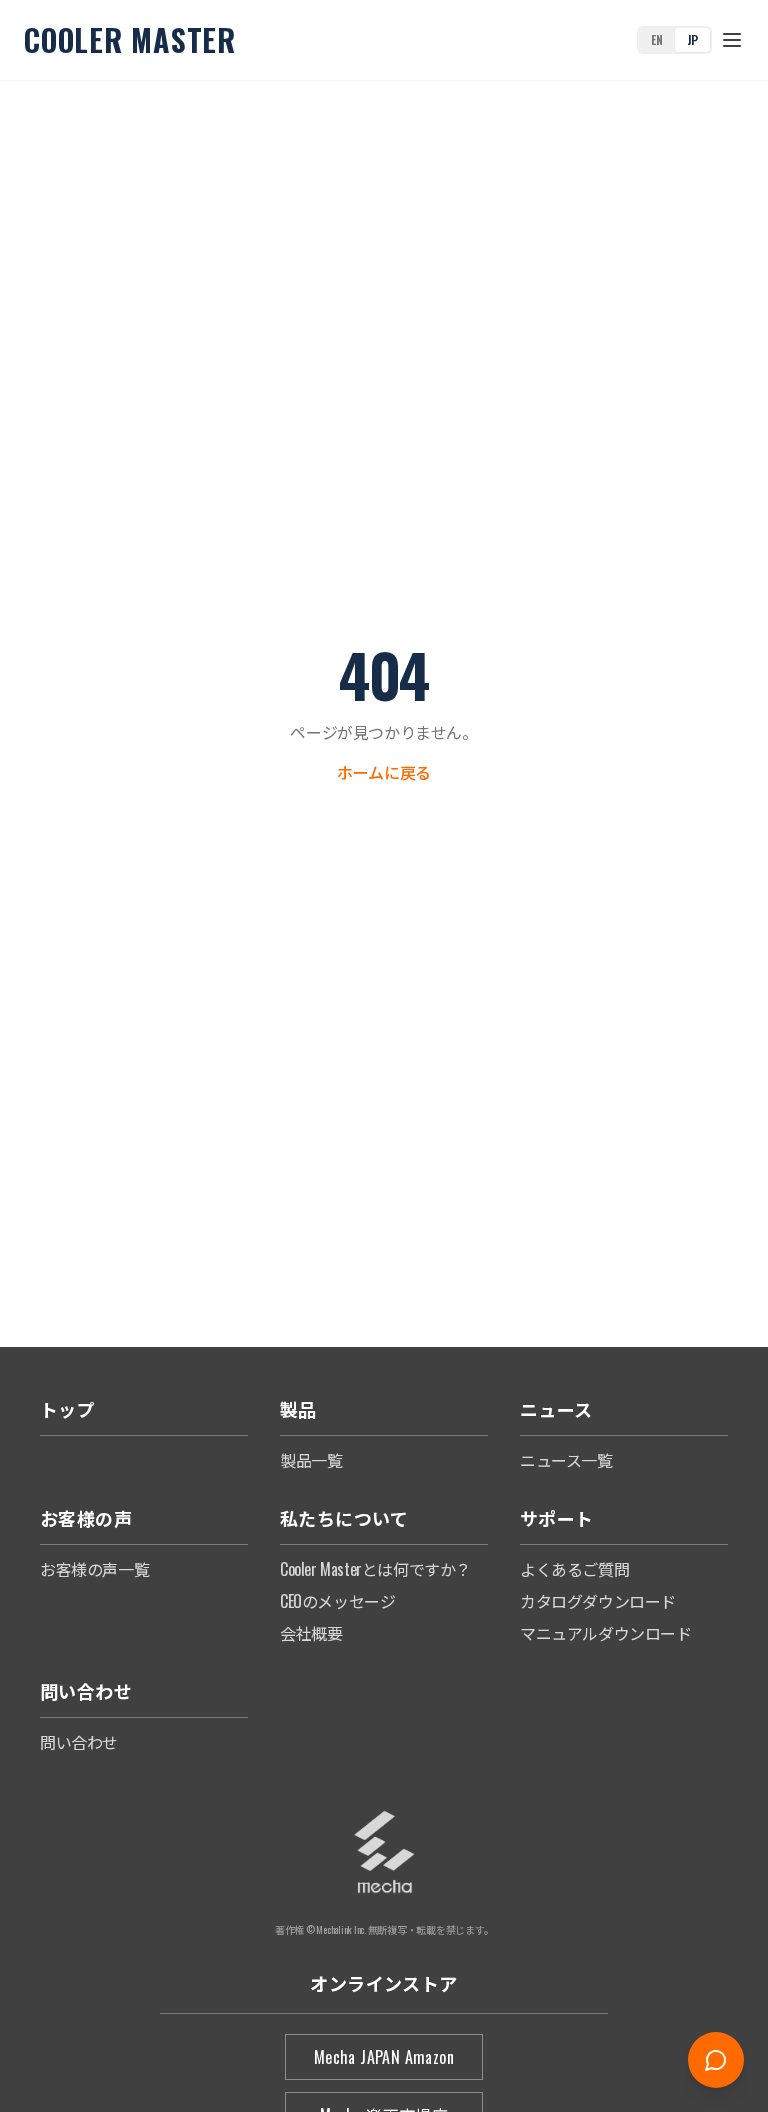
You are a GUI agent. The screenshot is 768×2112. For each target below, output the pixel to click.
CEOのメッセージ (337, 1601)
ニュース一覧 (566, 1460)
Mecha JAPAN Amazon (384, 2057)
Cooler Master (130, 40)
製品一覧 (311, 1460)
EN (656, 39)
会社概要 (311, 1633)
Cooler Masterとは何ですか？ (375, 1569)
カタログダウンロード (598, 1601)
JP (692, 39)
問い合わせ (79, 1742)
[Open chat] (716, 2060)
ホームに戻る (384, 772)
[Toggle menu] (732, 40)
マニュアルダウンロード (606, 1633)
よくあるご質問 (574, 1569)
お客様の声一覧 (94, 1569)
